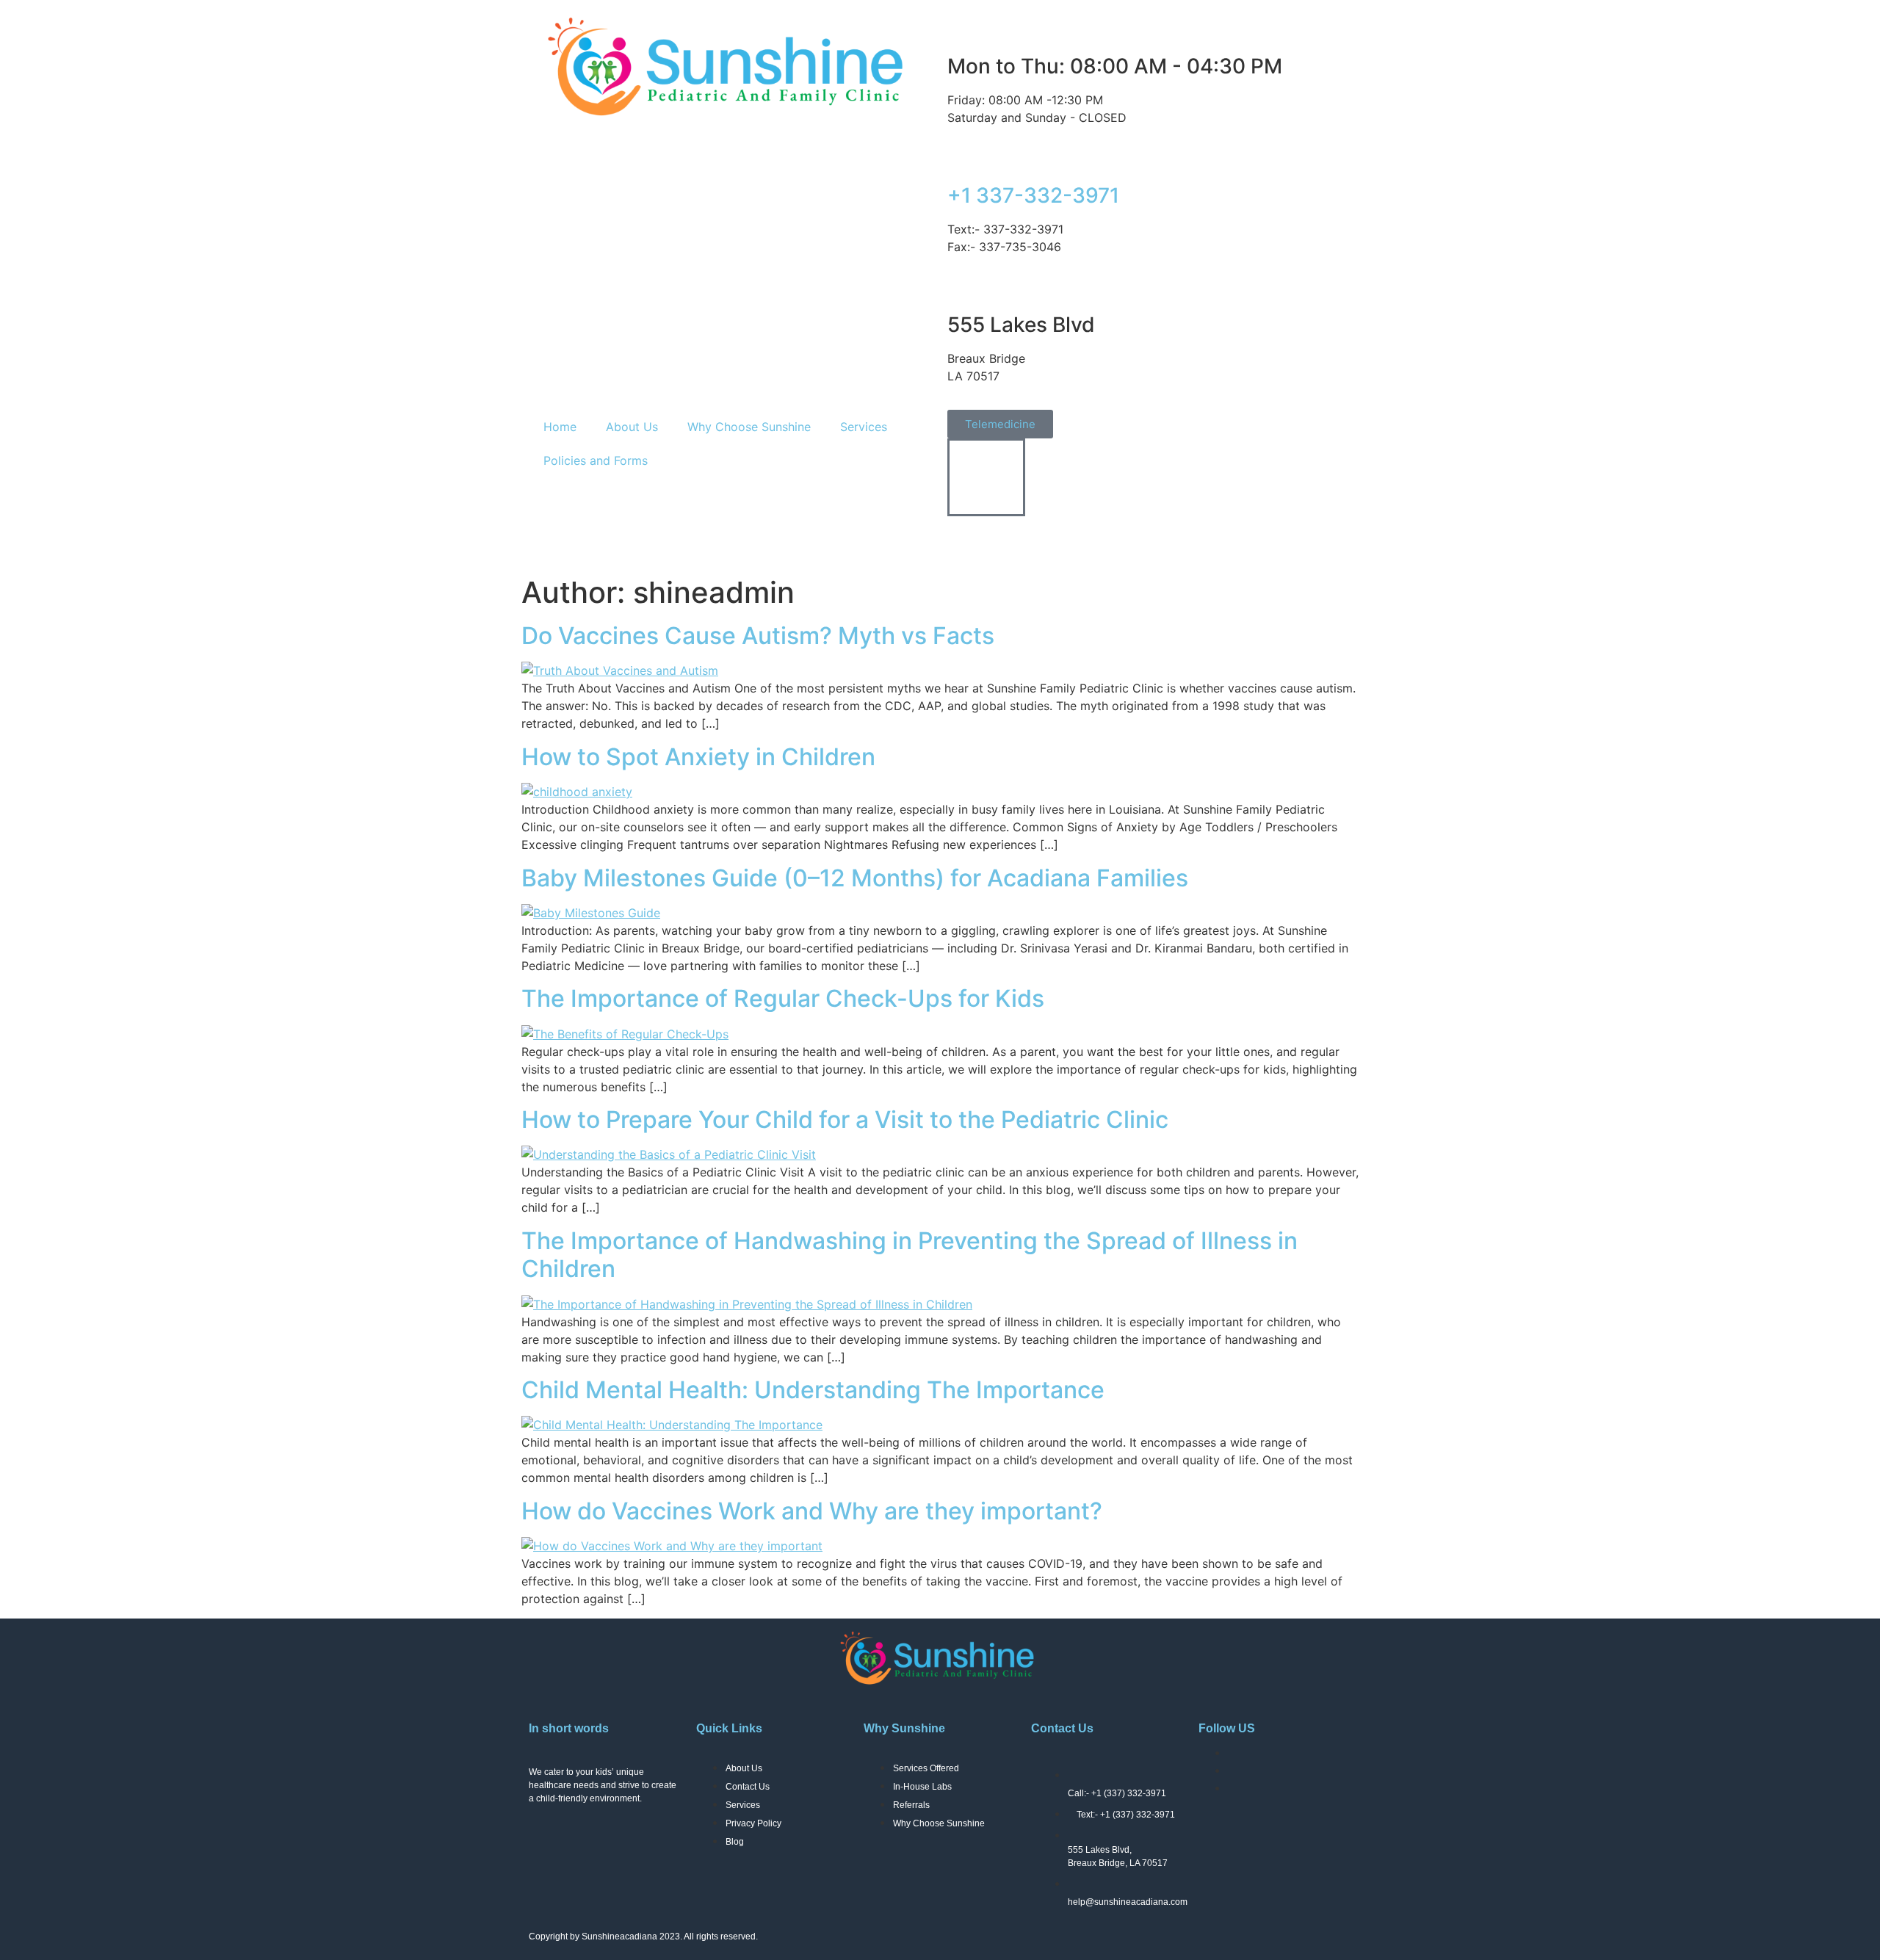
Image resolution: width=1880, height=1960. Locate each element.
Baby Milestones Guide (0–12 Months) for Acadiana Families (855, 878)
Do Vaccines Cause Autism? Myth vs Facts (758, 636)
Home (560, 427)
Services (864, 427)
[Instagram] (1006, 539)
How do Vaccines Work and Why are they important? (812, 1511)
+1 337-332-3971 (1033, 195)
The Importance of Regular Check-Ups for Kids (783, 998)
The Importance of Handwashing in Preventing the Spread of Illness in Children (910, 1255)
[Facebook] (966, 539)
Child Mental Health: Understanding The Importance (813, 1390)
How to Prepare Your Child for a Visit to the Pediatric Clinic (845, 1120)
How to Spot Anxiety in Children (698, 757)
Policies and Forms (596, 460)
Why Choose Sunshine (749, 427)
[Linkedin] (1046, 539)
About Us (632, 427)
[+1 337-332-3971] (966, 155)
